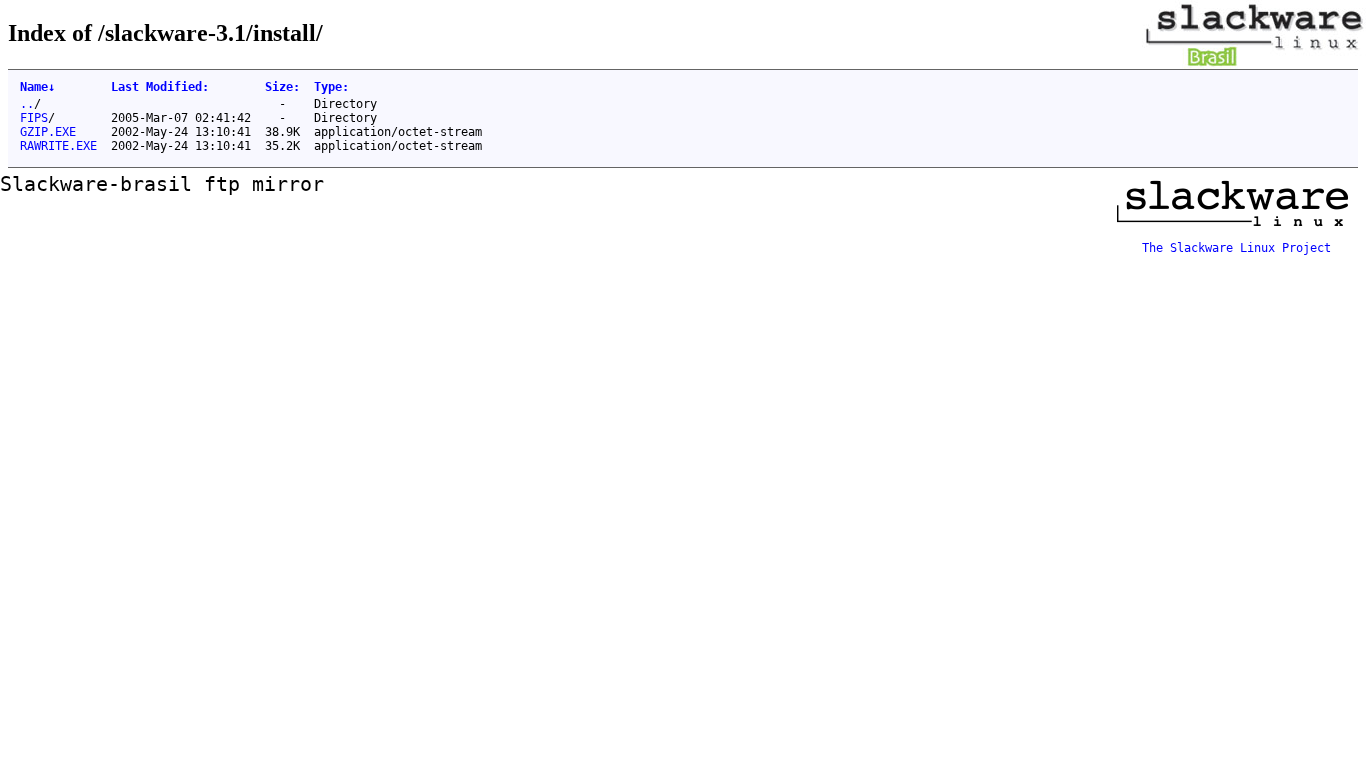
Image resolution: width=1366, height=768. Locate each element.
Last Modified (160, 87)
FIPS (34, 118)
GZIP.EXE (48, 132)
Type (331, 87)
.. (27, 104)
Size (282, 87)
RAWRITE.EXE (58, 146)
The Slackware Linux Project (1236, 248)
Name (37, 87)
